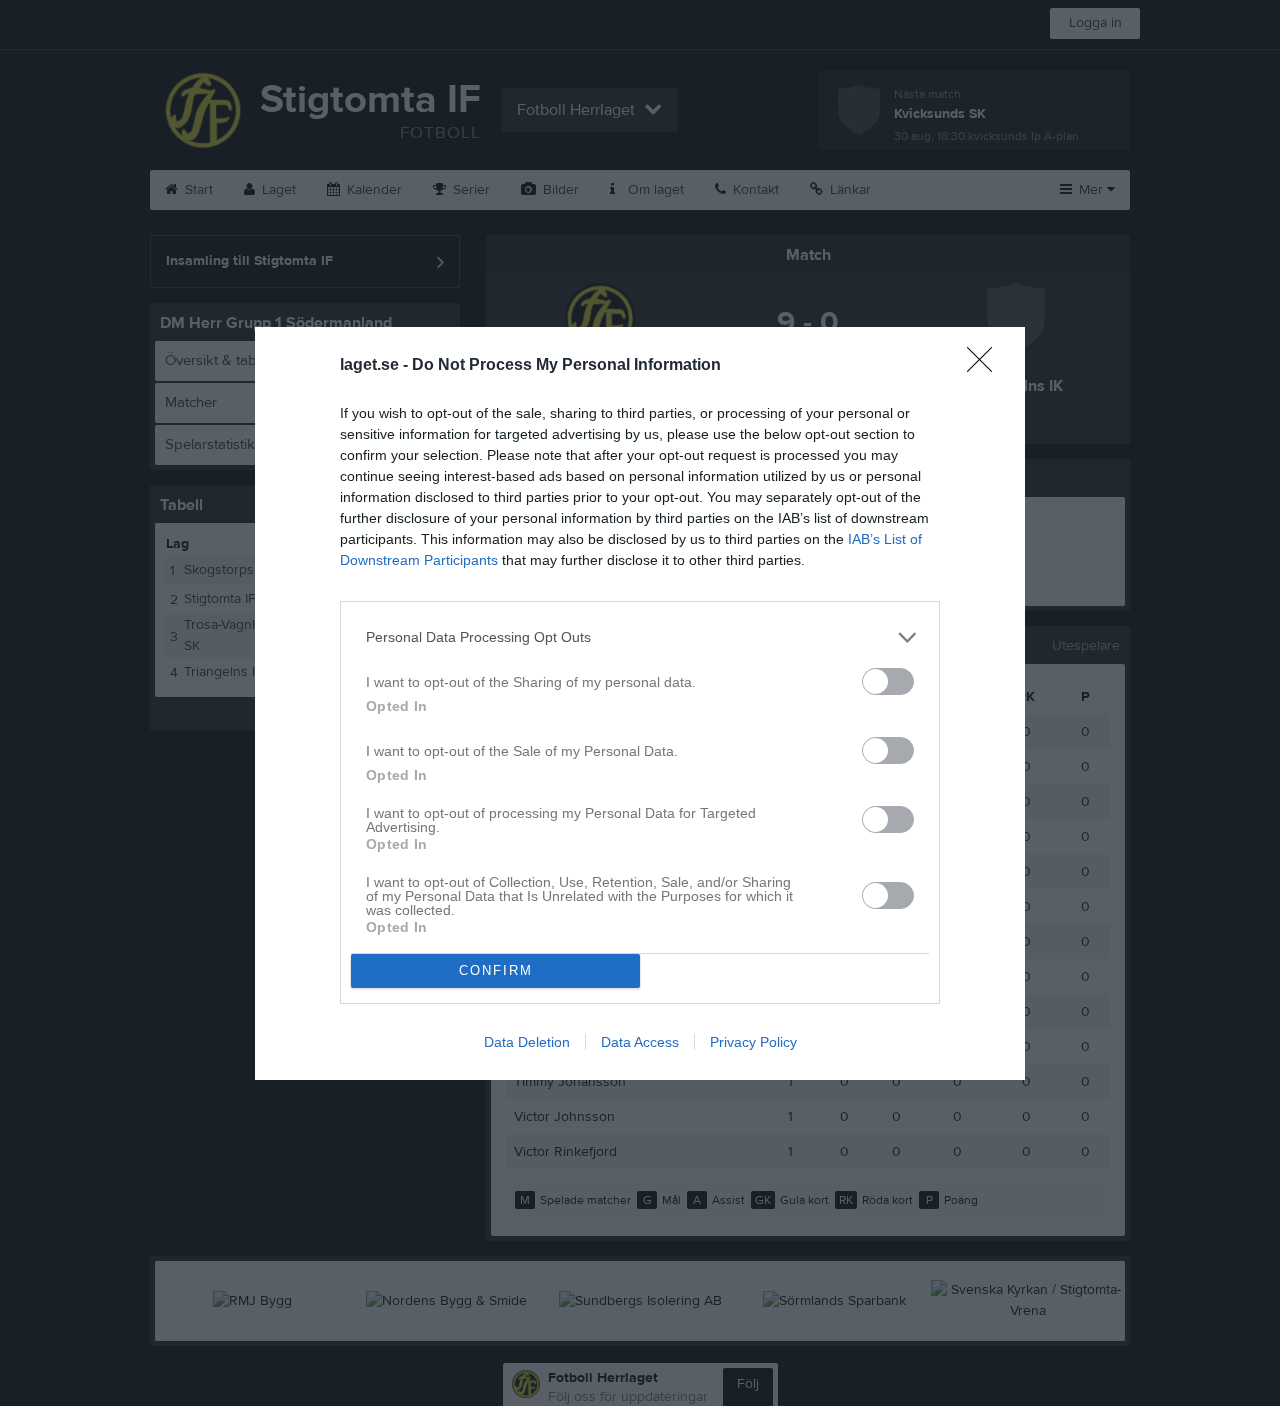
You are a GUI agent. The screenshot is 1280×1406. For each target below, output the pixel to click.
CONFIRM (496, 970)
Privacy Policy (753, 1042)
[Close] (986, 366)
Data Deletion (527, 1042)
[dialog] (640, 703)
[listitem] (640, 637)
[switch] (888, 681)
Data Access (640, 1042)
